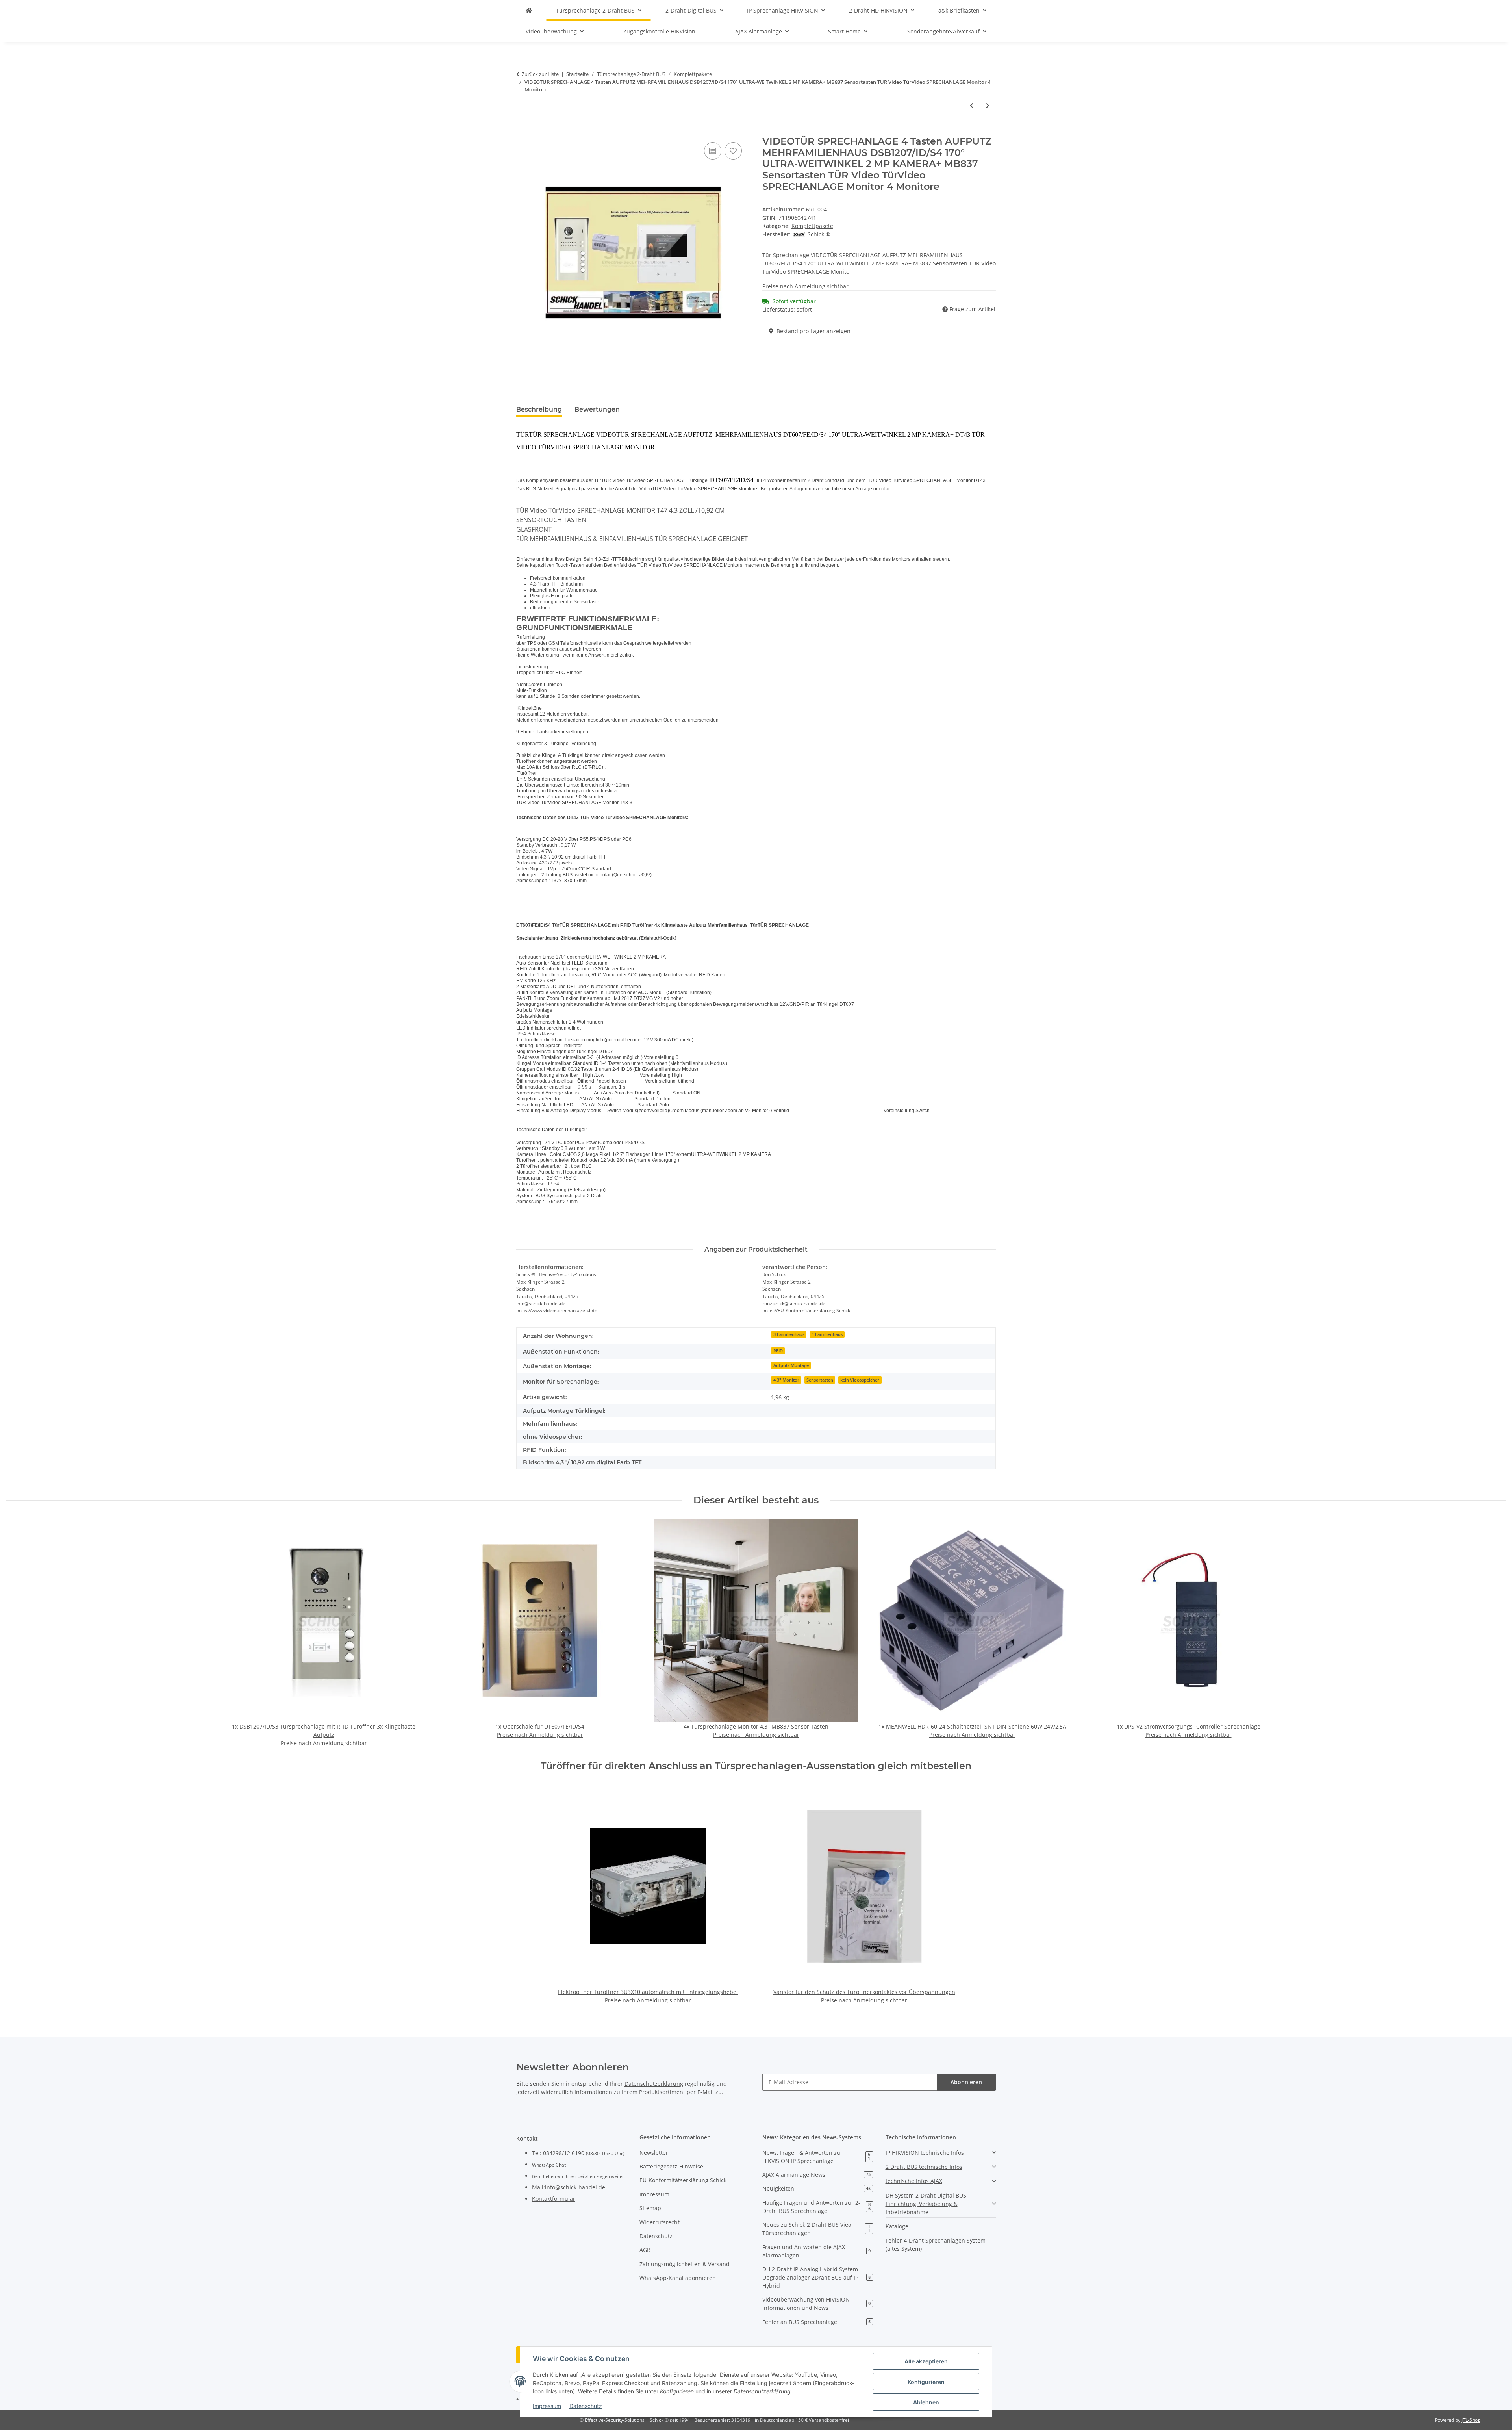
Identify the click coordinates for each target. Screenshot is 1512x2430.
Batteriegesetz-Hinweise (671, 2166)
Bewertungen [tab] (597, 409)
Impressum (547, 2406)
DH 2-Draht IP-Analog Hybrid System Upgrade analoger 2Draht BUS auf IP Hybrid (816, 2277)
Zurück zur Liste (540, 74)
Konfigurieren (926, 2382)
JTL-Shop (1471, 2420)
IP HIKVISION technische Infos (925, 2153)
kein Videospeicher (860, 1380)
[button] (941, 2153)
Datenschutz (586, 2406)
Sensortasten (820, 1380)
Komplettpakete (812, 226)
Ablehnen (926, 2402)
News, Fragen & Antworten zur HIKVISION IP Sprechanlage (816, 2157)
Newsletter (654, 2153)
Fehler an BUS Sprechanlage (816, 2322)
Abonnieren (966, 2082)
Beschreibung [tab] (539, 409)
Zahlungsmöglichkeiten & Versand (685, 2264)
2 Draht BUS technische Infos (924, 2167)
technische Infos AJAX (914, 2181)
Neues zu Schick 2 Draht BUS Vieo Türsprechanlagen (816, 2229)
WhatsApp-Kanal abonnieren (678, 2278)
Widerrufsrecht (660, 2222)
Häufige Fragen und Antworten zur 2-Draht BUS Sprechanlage (816, 2207)
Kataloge (897, 2226)
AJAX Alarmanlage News (816, 2175)
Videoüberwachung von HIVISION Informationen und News (816, 2304)
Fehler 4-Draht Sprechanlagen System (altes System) (936, 2245)
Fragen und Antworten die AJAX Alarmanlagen (816, 2251)
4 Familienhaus (827, 1334)
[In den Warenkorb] (523, 132)
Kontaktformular (554, 2199)
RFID (778, 1351)
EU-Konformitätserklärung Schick (814, 1311)
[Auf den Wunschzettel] (733, 151)
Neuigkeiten (816, 2188)
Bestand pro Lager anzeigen (813, 331)
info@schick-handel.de (575, 2187)
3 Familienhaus (789, 1334)
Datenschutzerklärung (654, 2084)
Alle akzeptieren (926, 2361)
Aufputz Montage (791, 1365)
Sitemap (650, 2208)
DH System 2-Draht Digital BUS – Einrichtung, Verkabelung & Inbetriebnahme (928, 2204)
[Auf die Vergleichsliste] (713, 151)
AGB (645, 2250)
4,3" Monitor (786, 1380)
